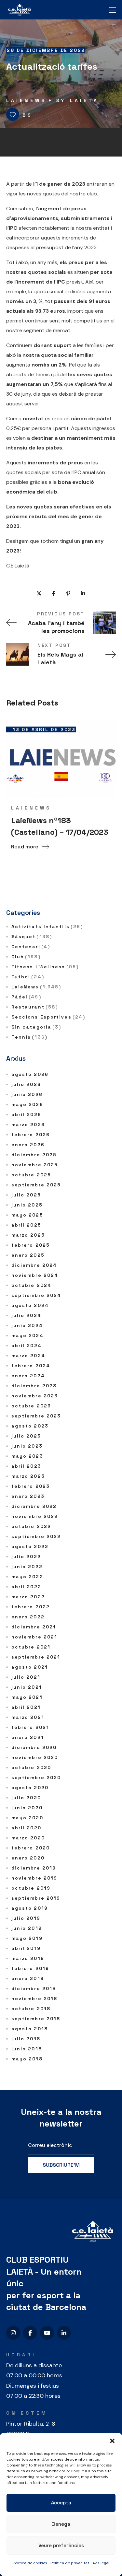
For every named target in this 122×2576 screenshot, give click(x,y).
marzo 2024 (28, 1356)
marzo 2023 (28, 1476)
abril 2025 (26, 1225)
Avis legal (101, 2563)
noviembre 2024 (35, 1275)
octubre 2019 (31, 1888)
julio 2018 (26, 2039)
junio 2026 (27, 1094)
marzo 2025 (28, 1235)
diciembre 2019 (34, 1868)
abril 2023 (26, 1466)
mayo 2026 (27, 1104)
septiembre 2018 (36, 2019)
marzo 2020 (28, 1838)
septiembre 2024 (36, 1295)
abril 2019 (26, 1948)
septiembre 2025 (36, 1185)
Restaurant (35, 1007)
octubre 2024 (31, 1285)
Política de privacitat (70, 2563)
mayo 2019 (27, 1938)
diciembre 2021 (34, 1627)
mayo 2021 (27, 1697)
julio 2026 (26, 1084)
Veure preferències (61, 2545)
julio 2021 (26, 1677)
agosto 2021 (30, 1667)
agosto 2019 (30, 1908)
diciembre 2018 (34, 1988)
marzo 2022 (28, 1597)
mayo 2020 (27, 1818)
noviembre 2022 (35, 1516)
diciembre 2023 (34, 1386)
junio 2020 (27, 1808)
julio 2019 (26, 1918)
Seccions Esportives (48, 1017)
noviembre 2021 (34, 1637)
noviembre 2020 (35, 1757)
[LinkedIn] (64, 2333)
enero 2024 (28, 1376)
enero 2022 (28, 1617)
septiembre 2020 (36, 1778)
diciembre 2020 (34, 1747)
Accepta (61, 2503)
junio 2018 (27, 2049)
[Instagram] (13, 2333)
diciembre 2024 (34, 1265)
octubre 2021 (31, 1647)
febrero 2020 (31, 1848)
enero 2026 (28, 1145)
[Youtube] (47, 2333)
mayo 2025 (27, 1215)
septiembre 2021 (36, 1657)
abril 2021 (26, 1707)
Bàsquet (32, 937)
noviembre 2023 (35, 1396)
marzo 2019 (28, 1958)
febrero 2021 (30, 1727)
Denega (61, 2524)
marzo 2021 (28, 1717)
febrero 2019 (30, 1968)
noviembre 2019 (34, 1878)
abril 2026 (26, 1114)
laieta (84, 100)
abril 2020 (26, 1828)
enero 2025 (28, 1255)
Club (26, 957)
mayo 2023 (27, 1456)
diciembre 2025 (34, 1155)
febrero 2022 (31, 1607)
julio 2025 (26, 1195)
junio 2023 (27, 1446)
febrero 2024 (31, 1366)
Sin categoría (36, 1027)
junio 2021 (27, 1687)
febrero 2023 (31, 1486)
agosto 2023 (30, 1426)
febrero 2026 (31, 1135)
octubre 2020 (31, 1767)
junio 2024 (27, 1325)
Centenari (31, 947)
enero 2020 (28, 1858)
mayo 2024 (27, 1335)
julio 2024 (26, 1315)
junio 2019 (27, 1928)
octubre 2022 (31, 1526)
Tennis (29, 1037)
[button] (112, 2441)
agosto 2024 (30, 1305)
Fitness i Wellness (45, 967)
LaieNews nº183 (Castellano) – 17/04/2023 (60, 826)
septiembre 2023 (36, 1416)
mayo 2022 (27, 1577)
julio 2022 (26, 1556)
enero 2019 (28, 1978)
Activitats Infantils (47, 927)
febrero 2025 (31, 1245)
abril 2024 (27, 1346)
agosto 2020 (30, 1788)
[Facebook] (30, 2333)
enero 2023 (28, 1496)
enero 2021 (28, 1737)
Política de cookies (30, 2563)
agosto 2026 (30, 1074)
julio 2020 (26, 1798)
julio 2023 (26, 1436)
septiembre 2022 (36, 1536)
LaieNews (26, 100)
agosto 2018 (30, 2029)
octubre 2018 (31, 2009)
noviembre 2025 (35, 1165)
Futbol (28, 977)
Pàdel (26, 997)
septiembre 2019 (36, 1898)
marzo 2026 (28, 1125)
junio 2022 (27, 1567)
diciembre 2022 (34, 1506)
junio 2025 (27, 1205)
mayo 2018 (27, 2059)
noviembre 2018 (34, 1999)
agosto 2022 (30, 1546)
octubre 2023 (31, 1406)
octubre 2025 (31, 1175)
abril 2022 (26, 1587)
